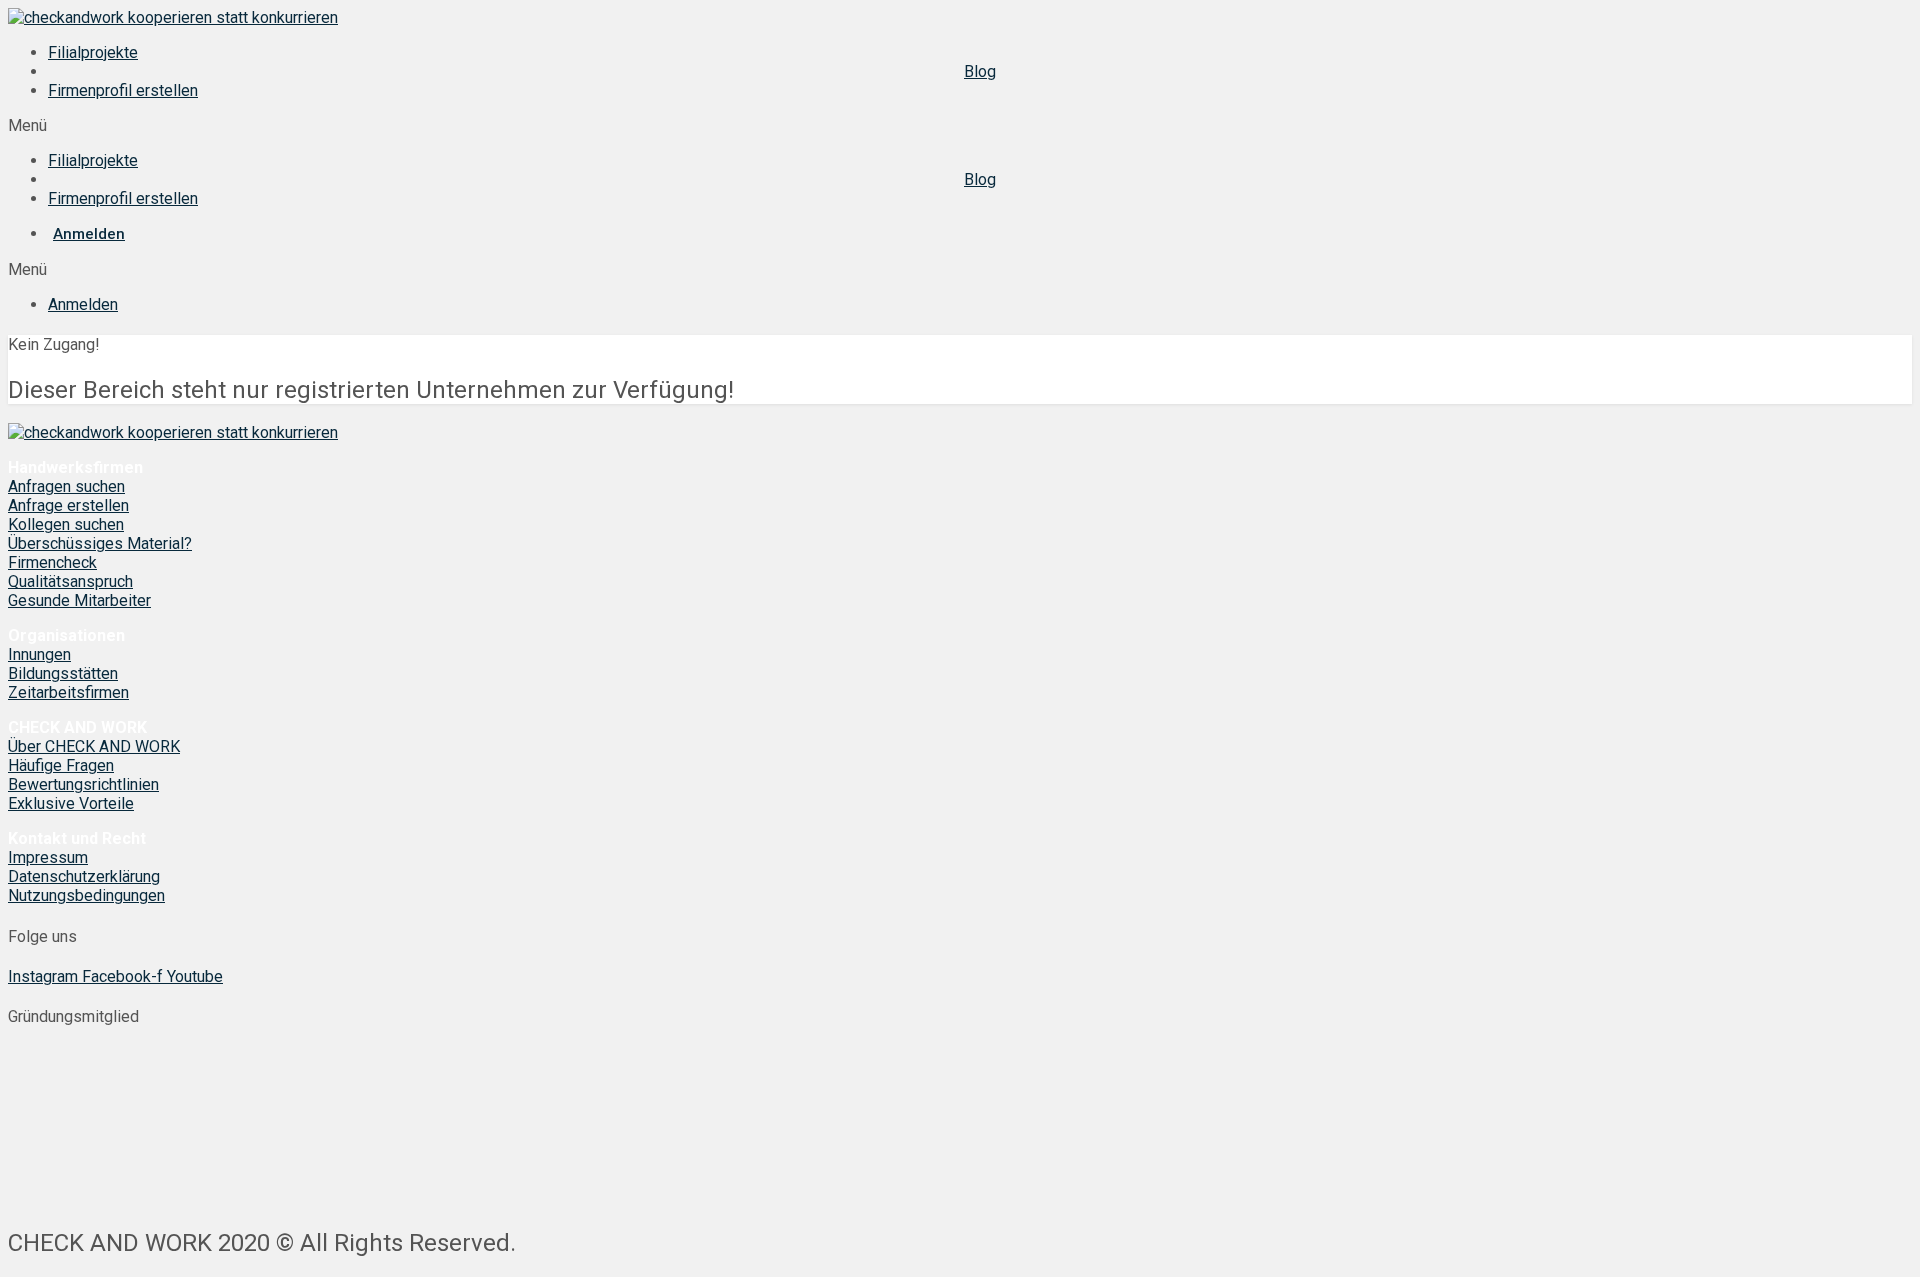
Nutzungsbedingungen (86, 895)
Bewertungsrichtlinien (83, 784)
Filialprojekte (93, 52)
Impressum (48, 857)
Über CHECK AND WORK (94, 746)
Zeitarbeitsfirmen (68, 692)
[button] (960, 125)
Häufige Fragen (61, 765)
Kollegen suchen (66, 524)
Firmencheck (52, 562)
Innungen (39, 654)
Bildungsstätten (63, 673)
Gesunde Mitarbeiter (79, 600)
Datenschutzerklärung (84, 876)
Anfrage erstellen (68, 505)
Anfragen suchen (66, 486)
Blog (980, 71)
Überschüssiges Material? (100, 543)
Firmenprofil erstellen (123, 90)
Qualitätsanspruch (70, 581)
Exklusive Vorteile (71, 803)
